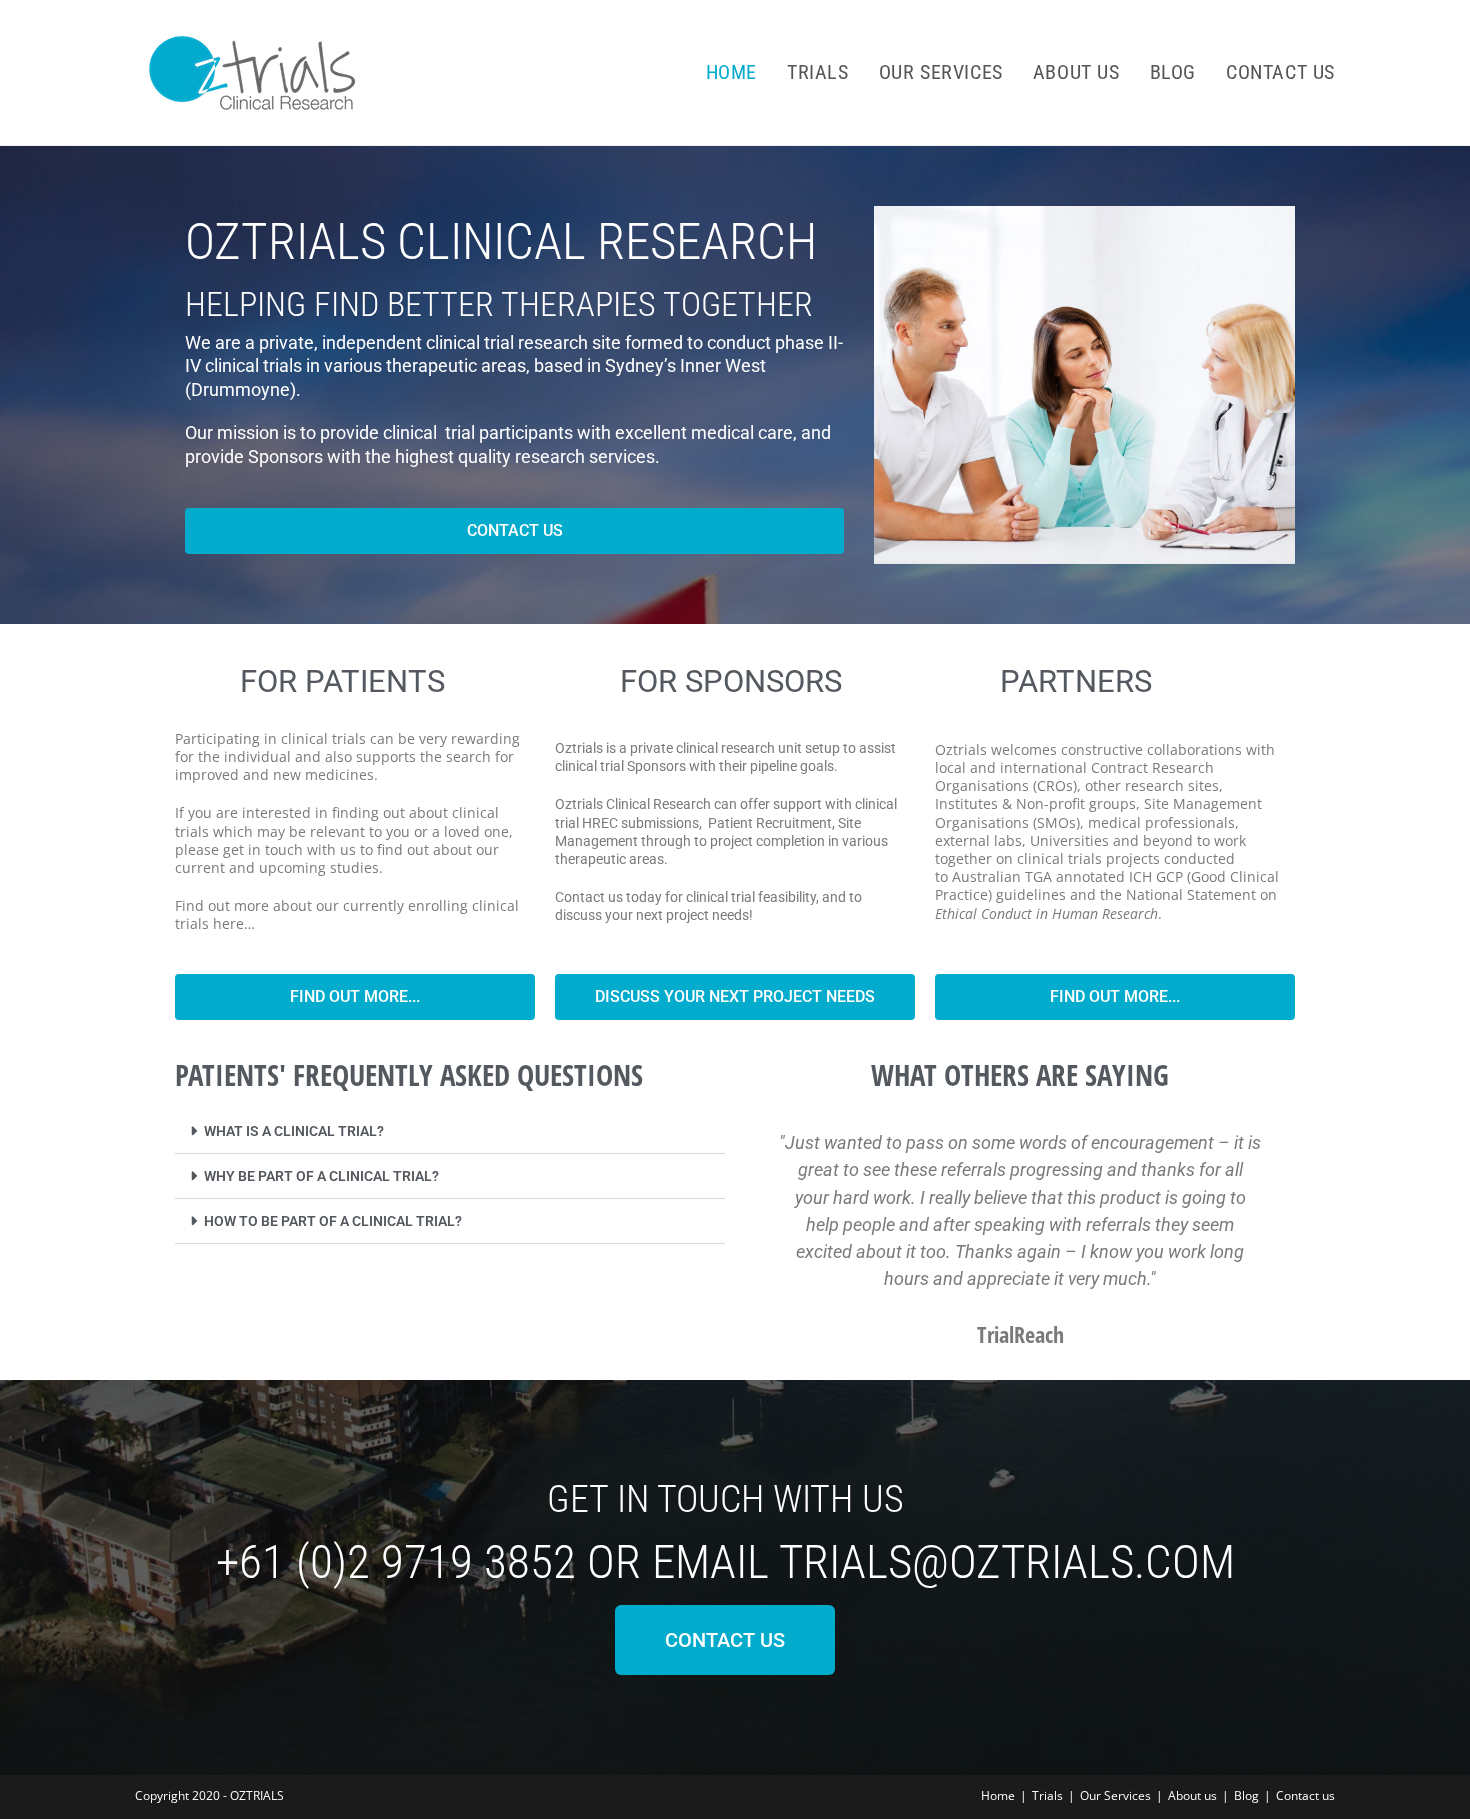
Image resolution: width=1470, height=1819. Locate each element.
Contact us (1305, 1795)
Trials (1047, 1795)
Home (998, 1795)
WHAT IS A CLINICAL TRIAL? (294, 1131)
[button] (450, 1131)
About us (1192, 1795)
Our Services (1115, 1795)
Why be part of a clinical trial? (321, 1176)
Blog (1246, 1795)
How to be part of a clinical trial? (333, 1221)
